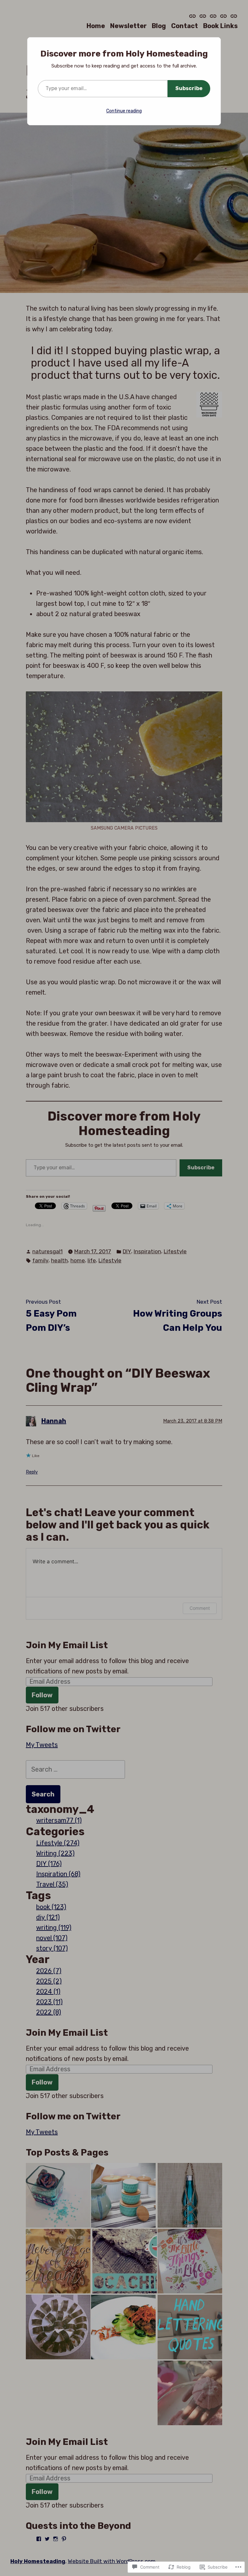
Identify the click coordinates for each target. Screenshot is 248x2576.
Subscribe (189, 88)
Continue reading (124, 111)
